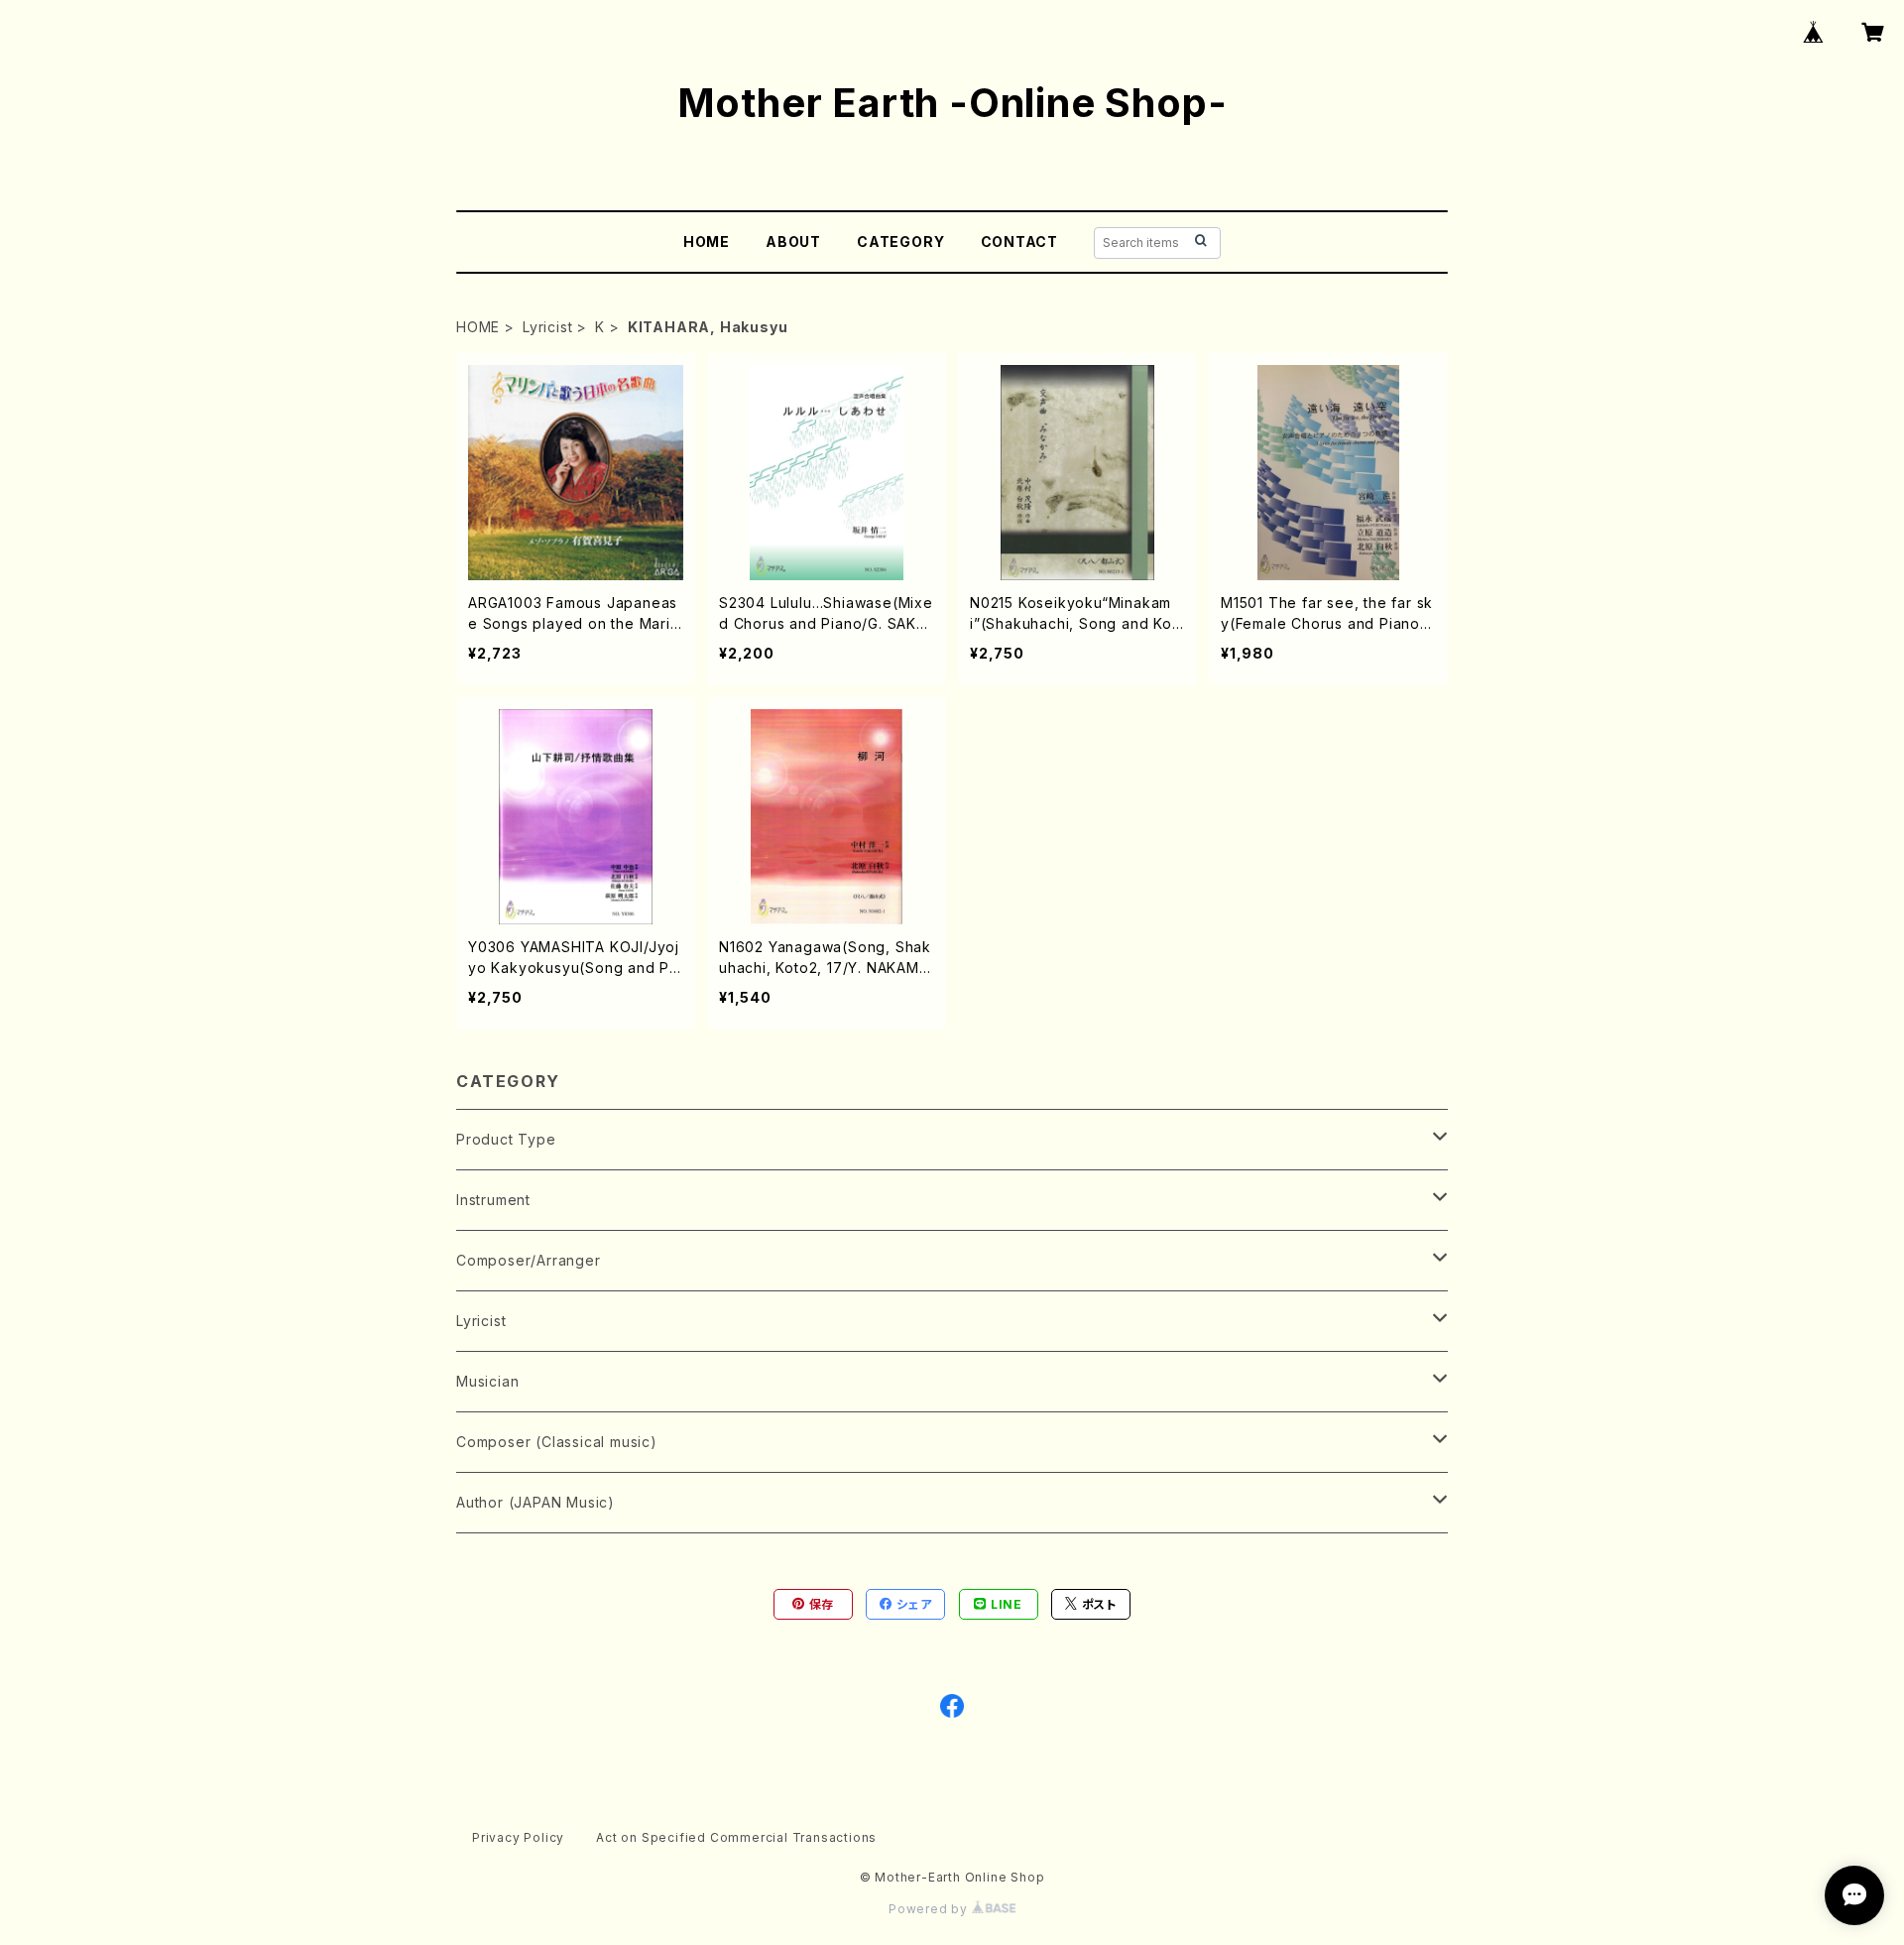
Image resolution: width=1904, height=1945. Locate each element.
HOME (707, 242)
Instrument (493, 1200)
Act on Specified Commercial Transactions (736, 1837)
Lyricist (547, 327)
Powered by (930, 1909)
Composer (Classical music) (557, 1442)
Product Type (506, 1139)
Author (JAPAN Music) (535, 1502)
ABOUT (793, 242)
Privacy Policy (518, 1837)
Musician (487, 1381)
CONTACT (1020, 242)
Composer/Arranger (529, 1260)
